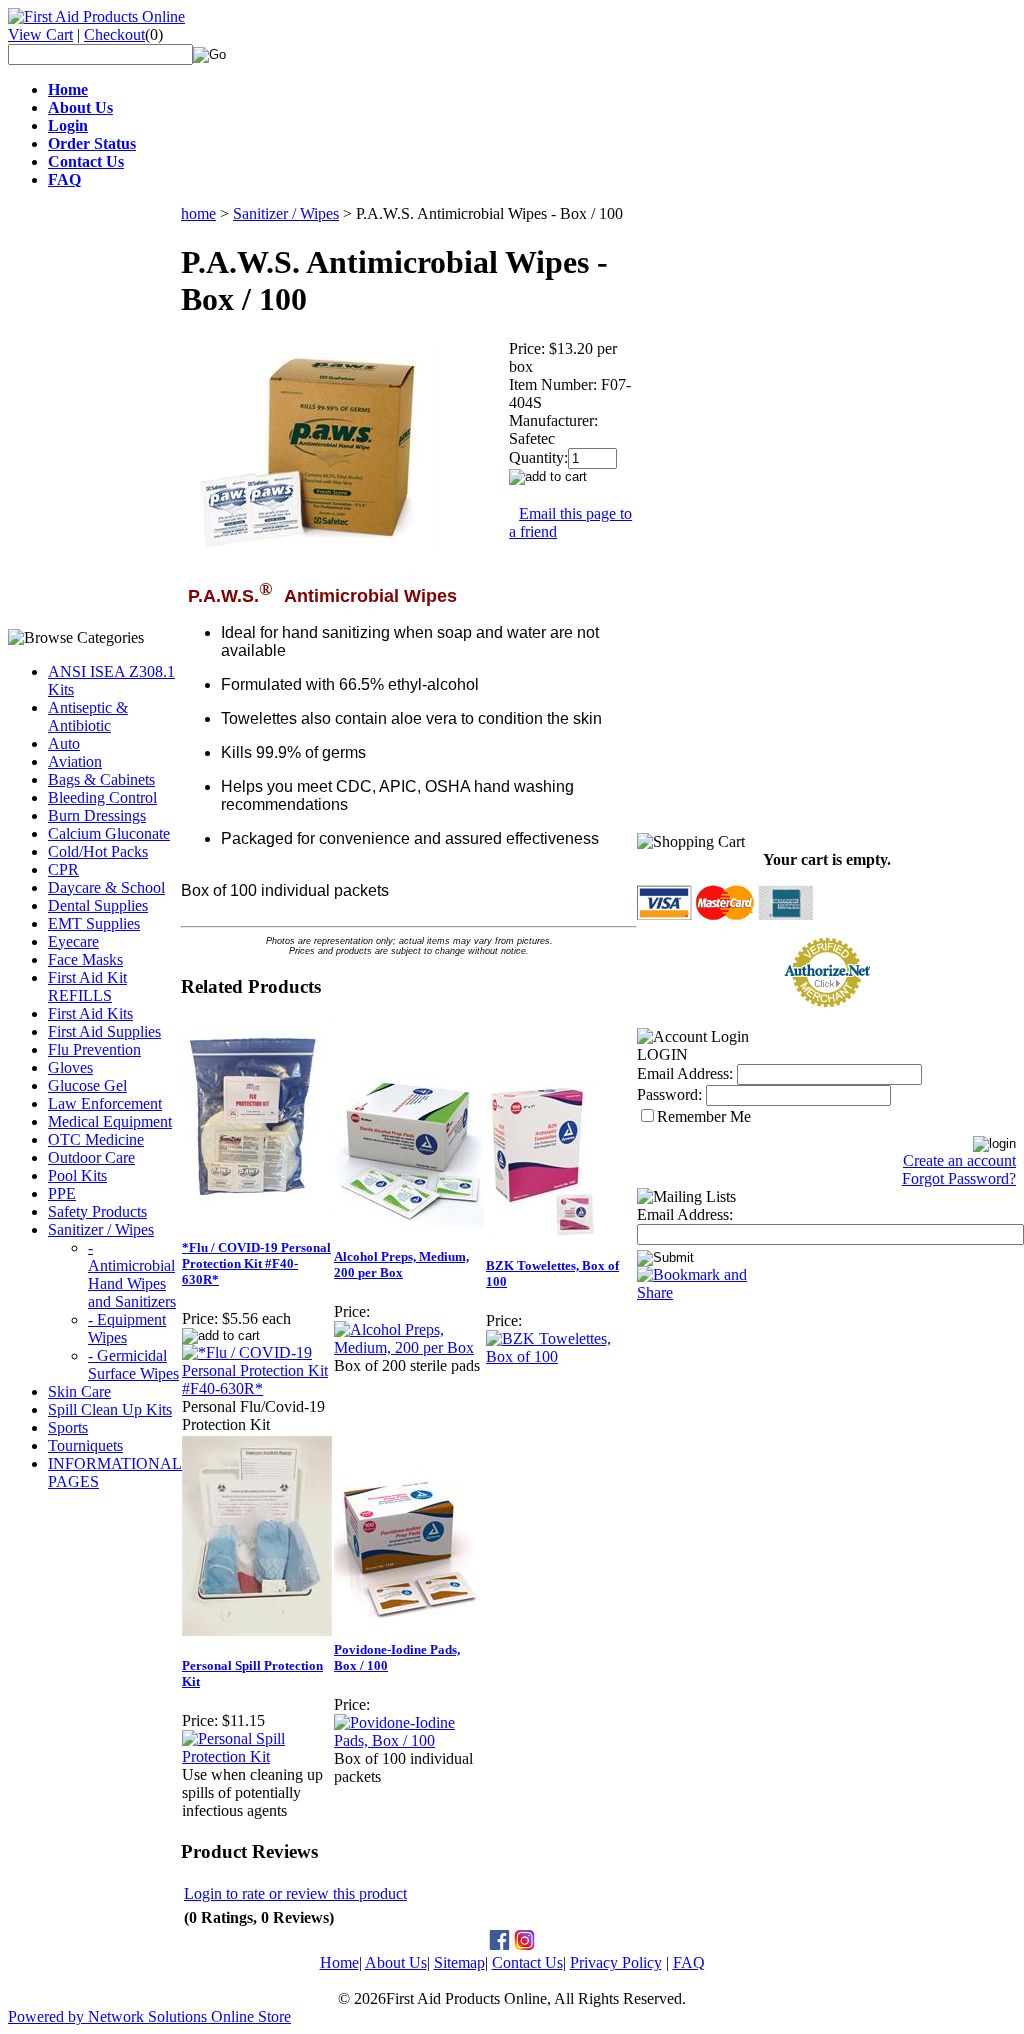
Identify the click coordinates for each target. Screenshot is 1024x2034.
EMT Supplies (94, 923)
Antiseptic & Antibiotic (88, 716)
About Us (396, 1962)
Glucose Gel (87, 1085)
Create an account (959, 1160)
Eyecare (73, 941)
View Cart (40, 34)
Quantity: (538, 457)
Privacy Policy (616, 1962)
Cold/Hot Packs (98, 851)
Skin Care (79, 1391)
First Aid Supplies (104, 1031)
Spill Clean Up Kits (110, 1409)
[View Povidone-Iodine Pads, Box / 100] (409, 1740)
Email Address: (685, 1073)
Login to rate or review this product (295, 1893)
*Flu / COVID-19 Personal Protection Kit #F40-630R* (256, 1263)
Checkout (114, 34)
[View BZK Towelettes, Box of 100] (561, 1356)
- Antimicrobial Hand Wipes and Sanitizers (132, 1274)
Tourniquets (85, 1445)
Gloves (70, 1067)
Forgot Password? (959, 1178)
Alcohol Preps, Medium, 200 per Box (401, 1264)
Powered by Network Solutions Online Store (149, 2016)
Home (339, 1962)
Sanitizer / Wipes (101, 1229)
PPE (62, 1193)
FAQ (689, 1962)
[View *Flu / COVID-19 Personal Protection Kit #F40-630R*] (257, 1388)
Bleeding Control (102, 797)
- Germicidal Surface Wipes (133, 1364)
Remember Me (704, 1116)
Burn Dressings (97, 815)
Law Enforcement (105, 1103)
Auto (64, 743)
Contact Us (527, 1962)
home (198, 213)
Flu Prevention (94, 1049)
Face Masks (85, 959)
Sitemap (459, 1962)
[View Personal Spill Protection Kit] (257, 1756)
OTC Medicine (96, 1139)
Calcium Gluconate (109, 833)
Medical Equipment (110, 1121)
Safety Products (97, 1211)
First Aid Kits (90, 1013)
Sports (68, 1427)
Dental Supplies (98, 905)
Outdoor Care (91, 1157)
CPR (63, 869)
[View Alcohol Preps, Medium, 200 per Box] (409, 1347)
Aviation (75, 761)
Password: (669, 1094)
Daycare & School (106, 887)
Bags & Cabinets (101, 779)
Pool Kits (77, 1175)
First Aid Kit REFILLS (87, 986)
